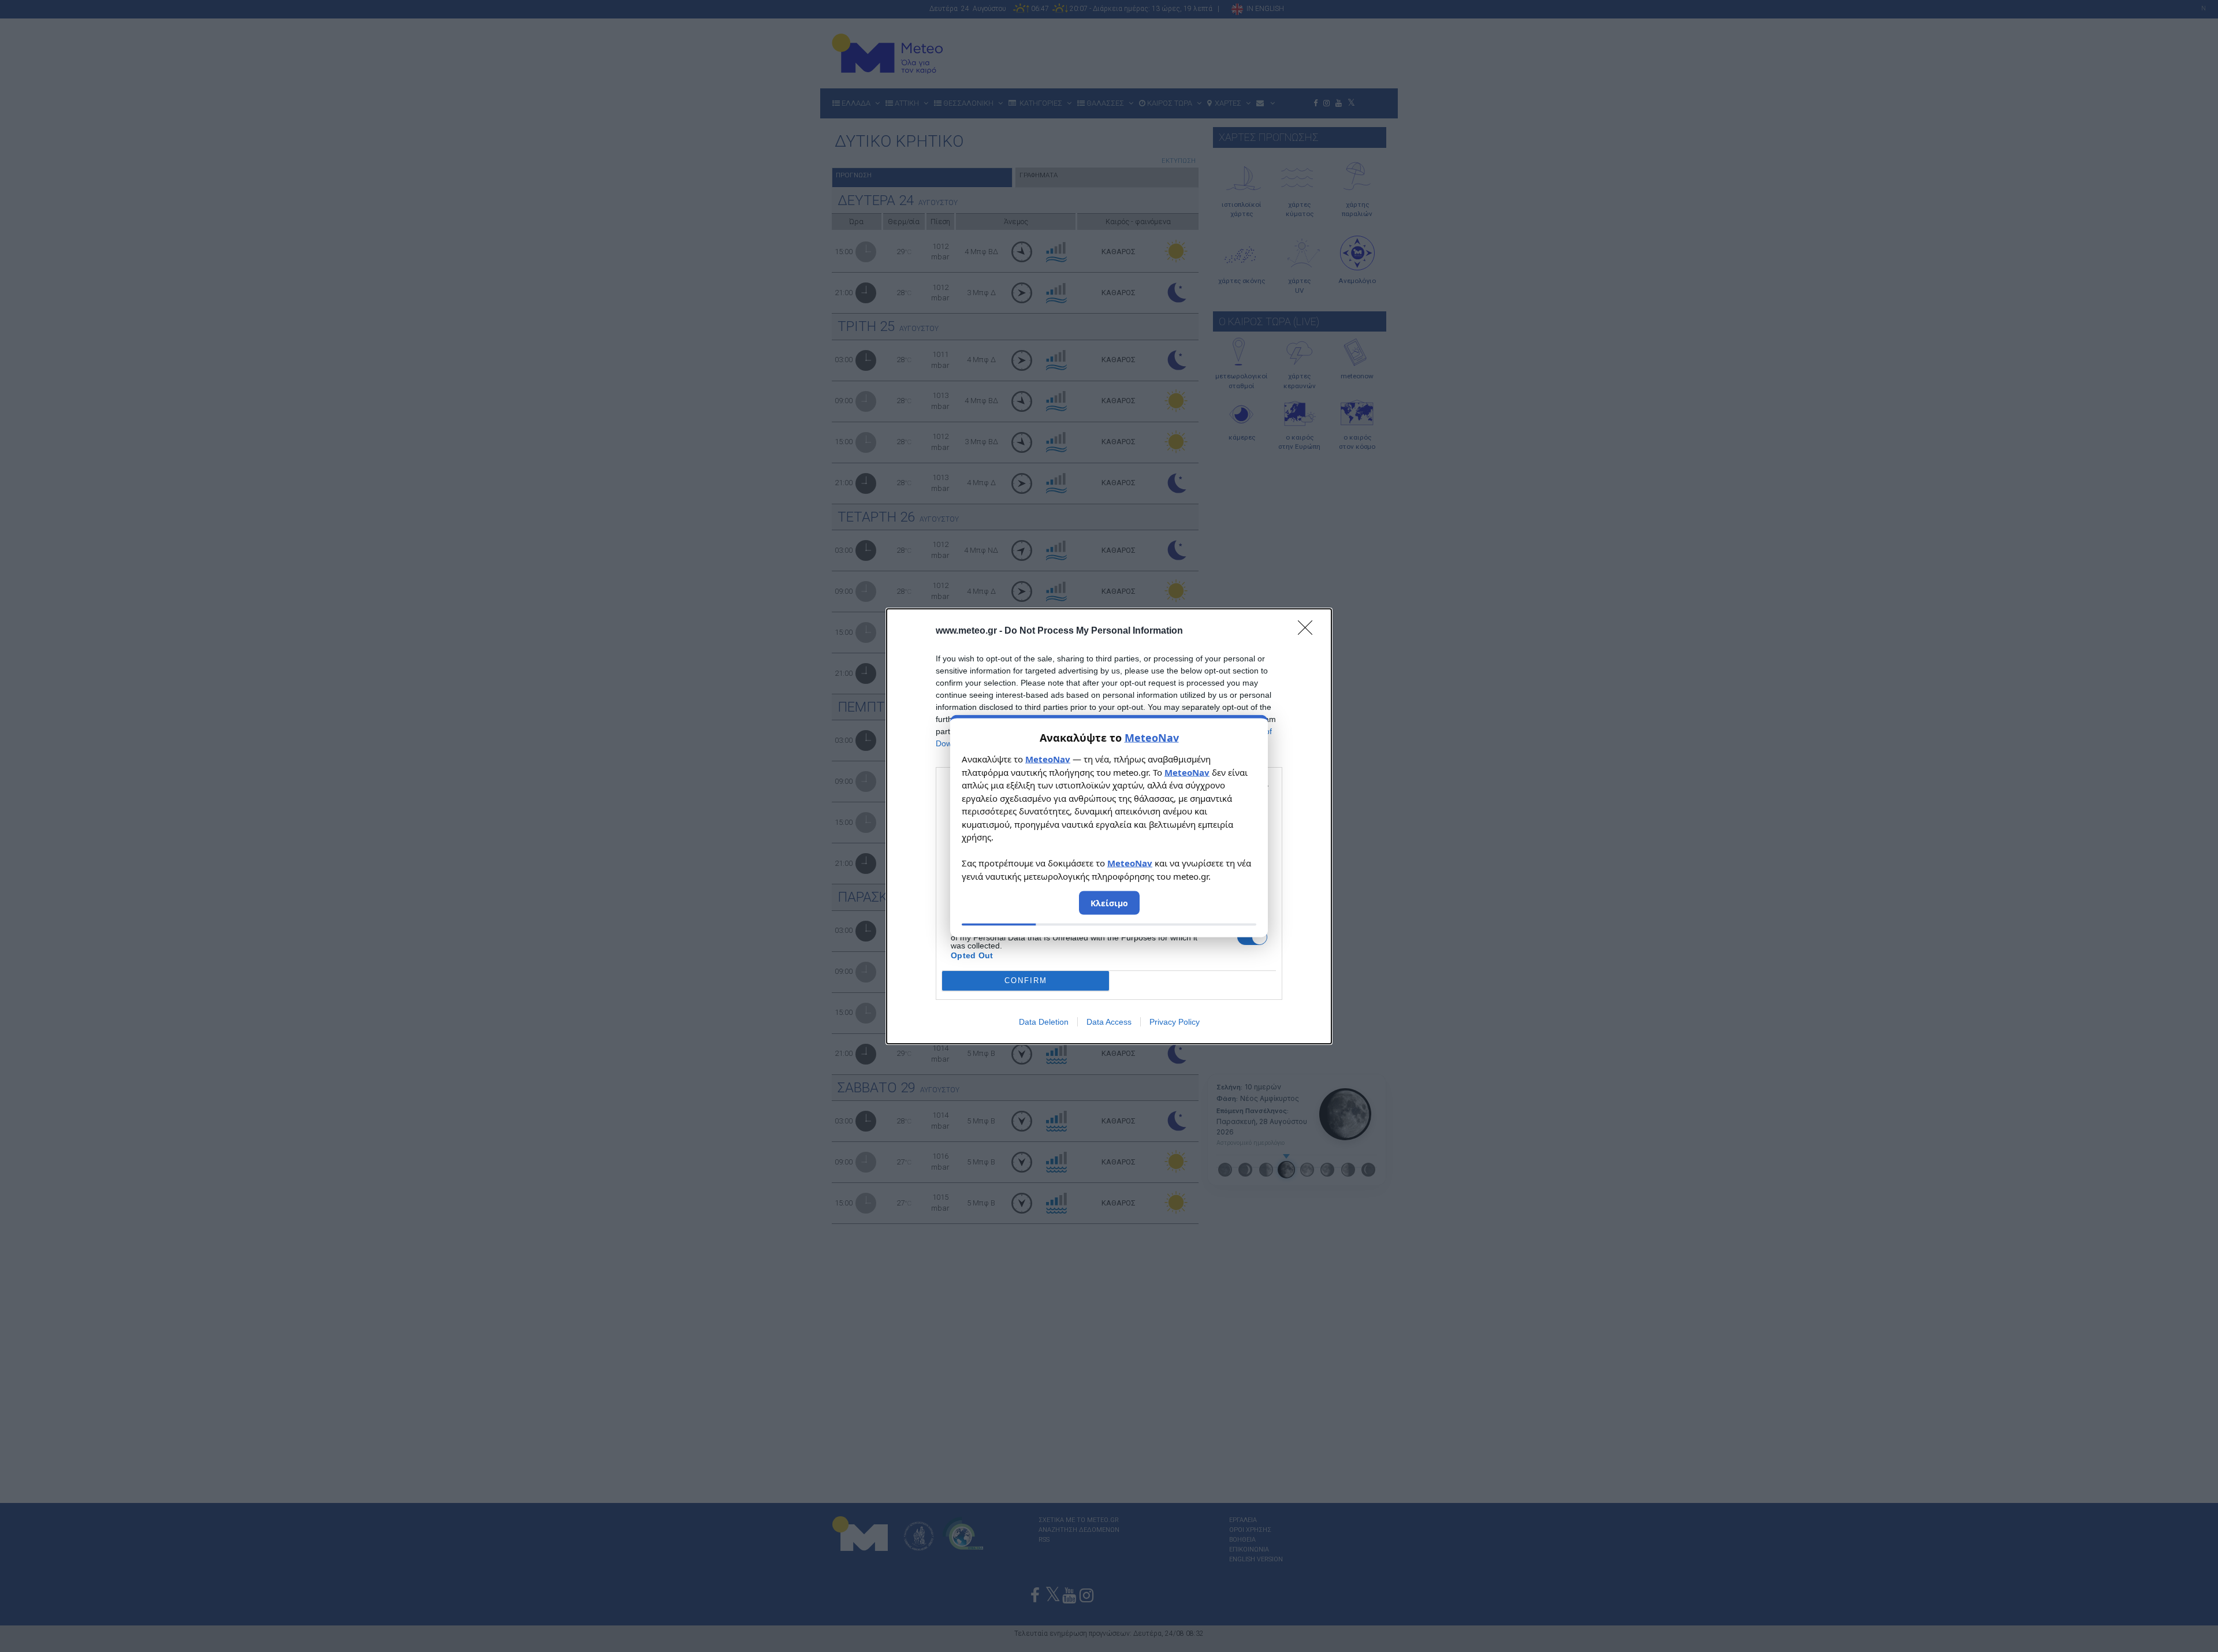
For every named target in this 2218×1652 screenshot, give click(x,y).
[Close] (1309, 631)
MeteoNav (1152, 738)
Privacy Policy (1175, 1022)
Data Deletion (1044, 1022)
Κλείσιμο (1109, 903)
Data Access (1109, 1022)
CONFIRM (1026, 981)
